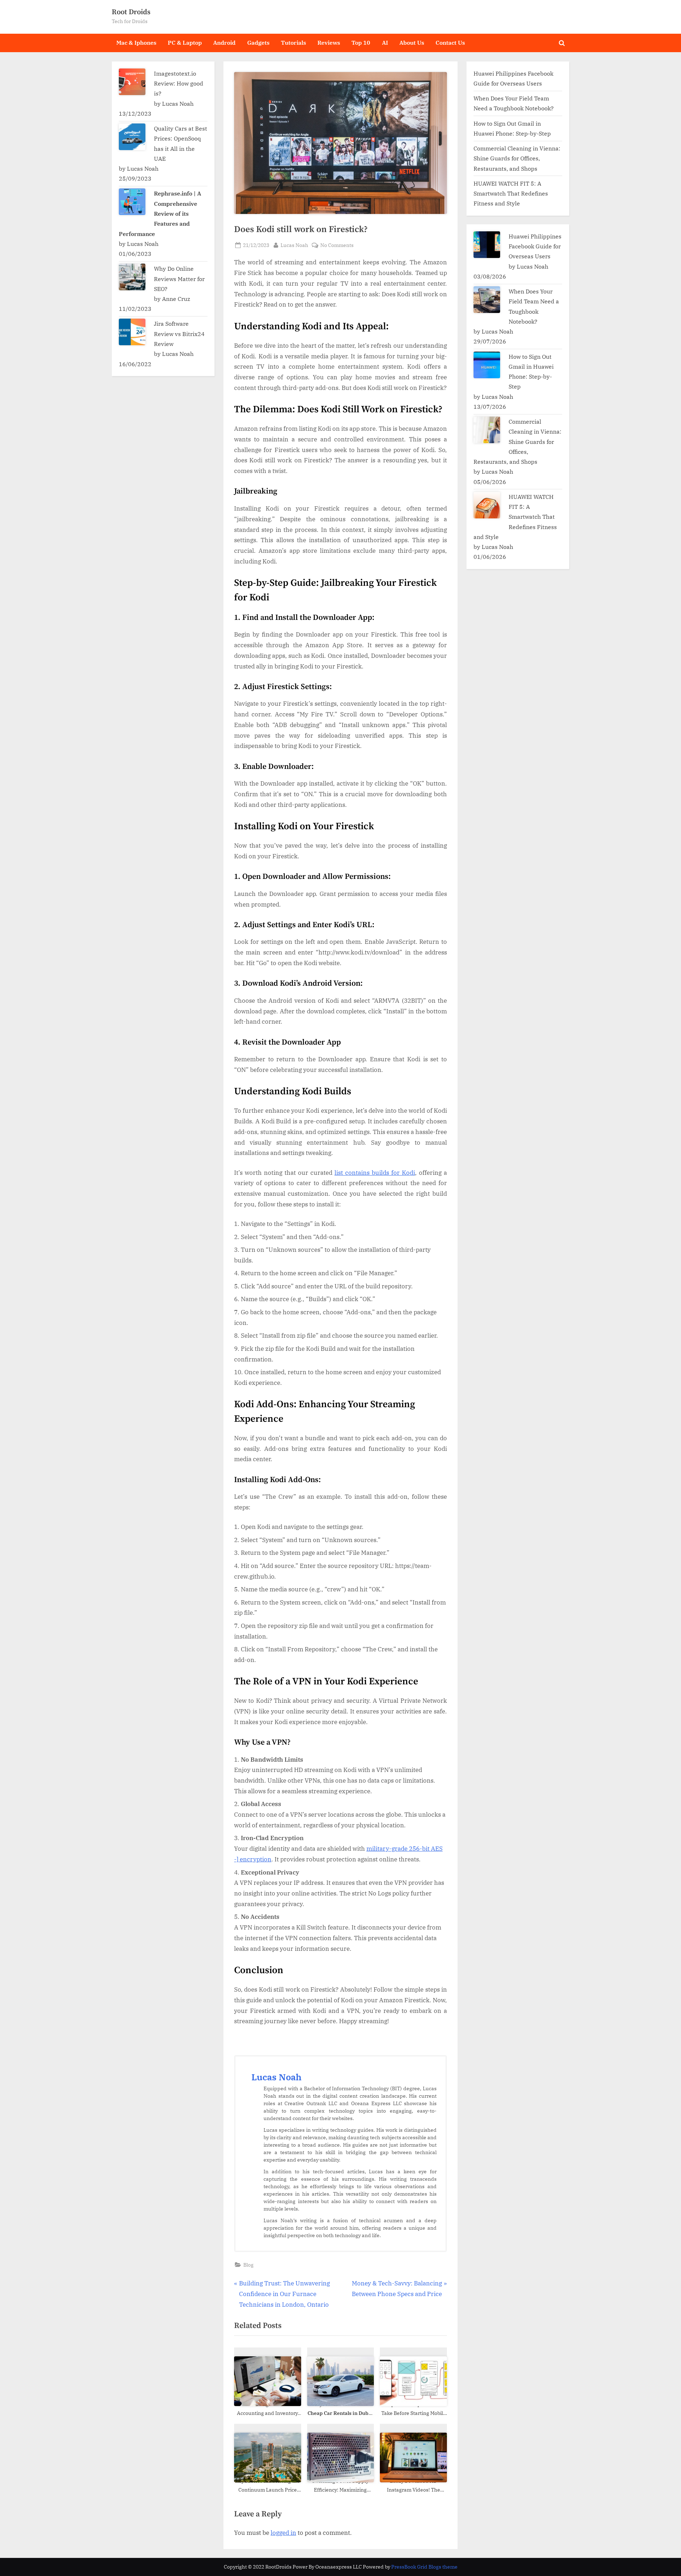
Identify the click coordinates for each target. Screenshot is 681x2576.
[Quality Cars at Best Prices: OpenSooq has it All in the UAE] (132, 137)
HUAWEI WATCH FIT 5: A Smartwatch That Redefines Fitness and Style (511, 193)
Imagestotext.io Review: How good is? (179, 83)
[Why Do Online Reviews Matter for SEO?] (132, 277)
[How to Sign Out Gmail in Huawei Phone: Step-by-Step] (487, 365)
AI (385, 42)
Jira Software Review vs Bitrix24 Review (179, 334)
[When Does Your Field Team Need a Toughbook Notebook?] (487, 300)
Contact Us (450, 42)
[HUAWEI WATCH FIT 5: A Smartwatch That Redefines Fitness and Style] (487, 505)
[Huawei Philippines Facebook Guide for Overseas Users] (487, 245)
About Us (412, 42)
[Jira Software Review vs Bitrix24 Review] (132, 332)
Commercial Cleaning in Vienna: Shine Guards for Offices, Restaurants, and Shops (517, 158)
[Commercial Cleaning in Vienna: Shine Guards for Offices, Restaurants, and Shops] (487, 430)
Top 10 (361, 42)
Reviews (329, 42)
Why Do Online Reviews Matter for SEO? (179, 279)
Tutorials (294, 42)
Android (224, 42)
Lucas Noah (294, 245)
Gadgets (258, 42)
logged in (283, 2533)
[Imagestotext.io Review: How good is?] (132, 82)
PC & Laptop (185, 42)
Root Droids (131, 12)
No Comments (337, 245)
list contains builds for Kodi (375, 1173)
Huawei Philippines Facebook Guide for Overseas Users (535, 246)
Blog (248, 2265)
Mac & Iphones (136, 42)
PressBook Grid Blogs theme (424, 2567)
